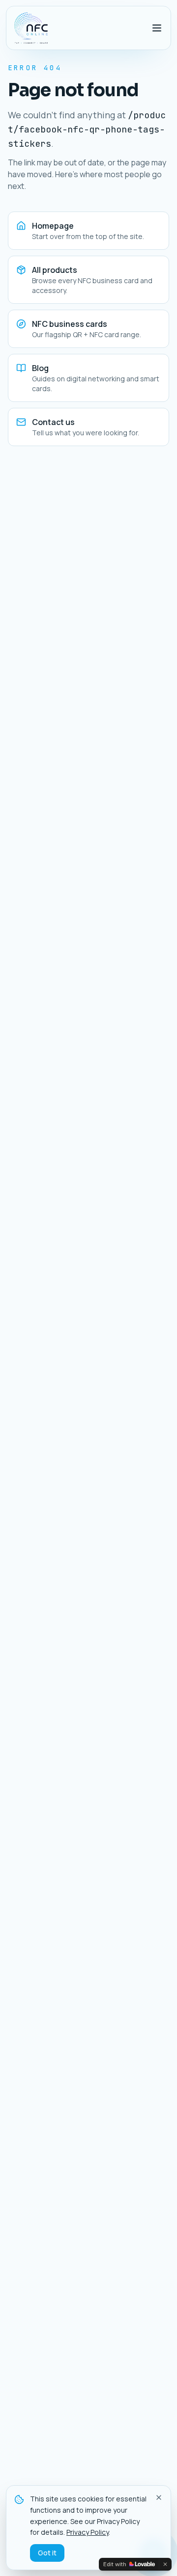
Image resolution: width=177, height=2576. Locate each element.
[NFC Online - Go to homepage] (31, 28)
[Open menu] (157, 28)
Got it (47, 2553)
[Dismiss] (165, 2564)
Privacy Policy (88, 2532)
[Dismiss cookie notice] (159, 2497)
